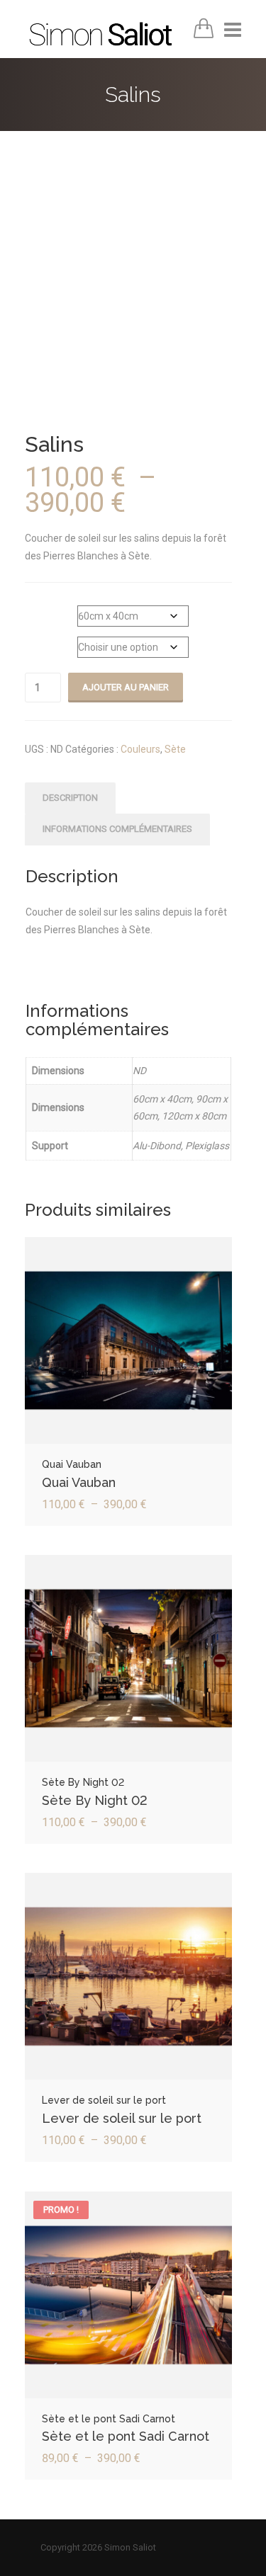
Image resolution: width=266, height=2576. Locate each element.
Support (44, 639)
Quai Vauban (79, 1482)
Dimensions (51, 608)
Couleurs (140, 749)
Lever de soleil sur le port (122, 2118)
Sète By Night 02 (95, 1800)
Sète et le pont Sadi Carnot (126, 2436)
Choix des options (129, 1345)
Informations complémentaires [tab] (117, 829)
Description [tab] (70, 798)
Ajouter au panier (126, 687)
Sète (175, 749)
